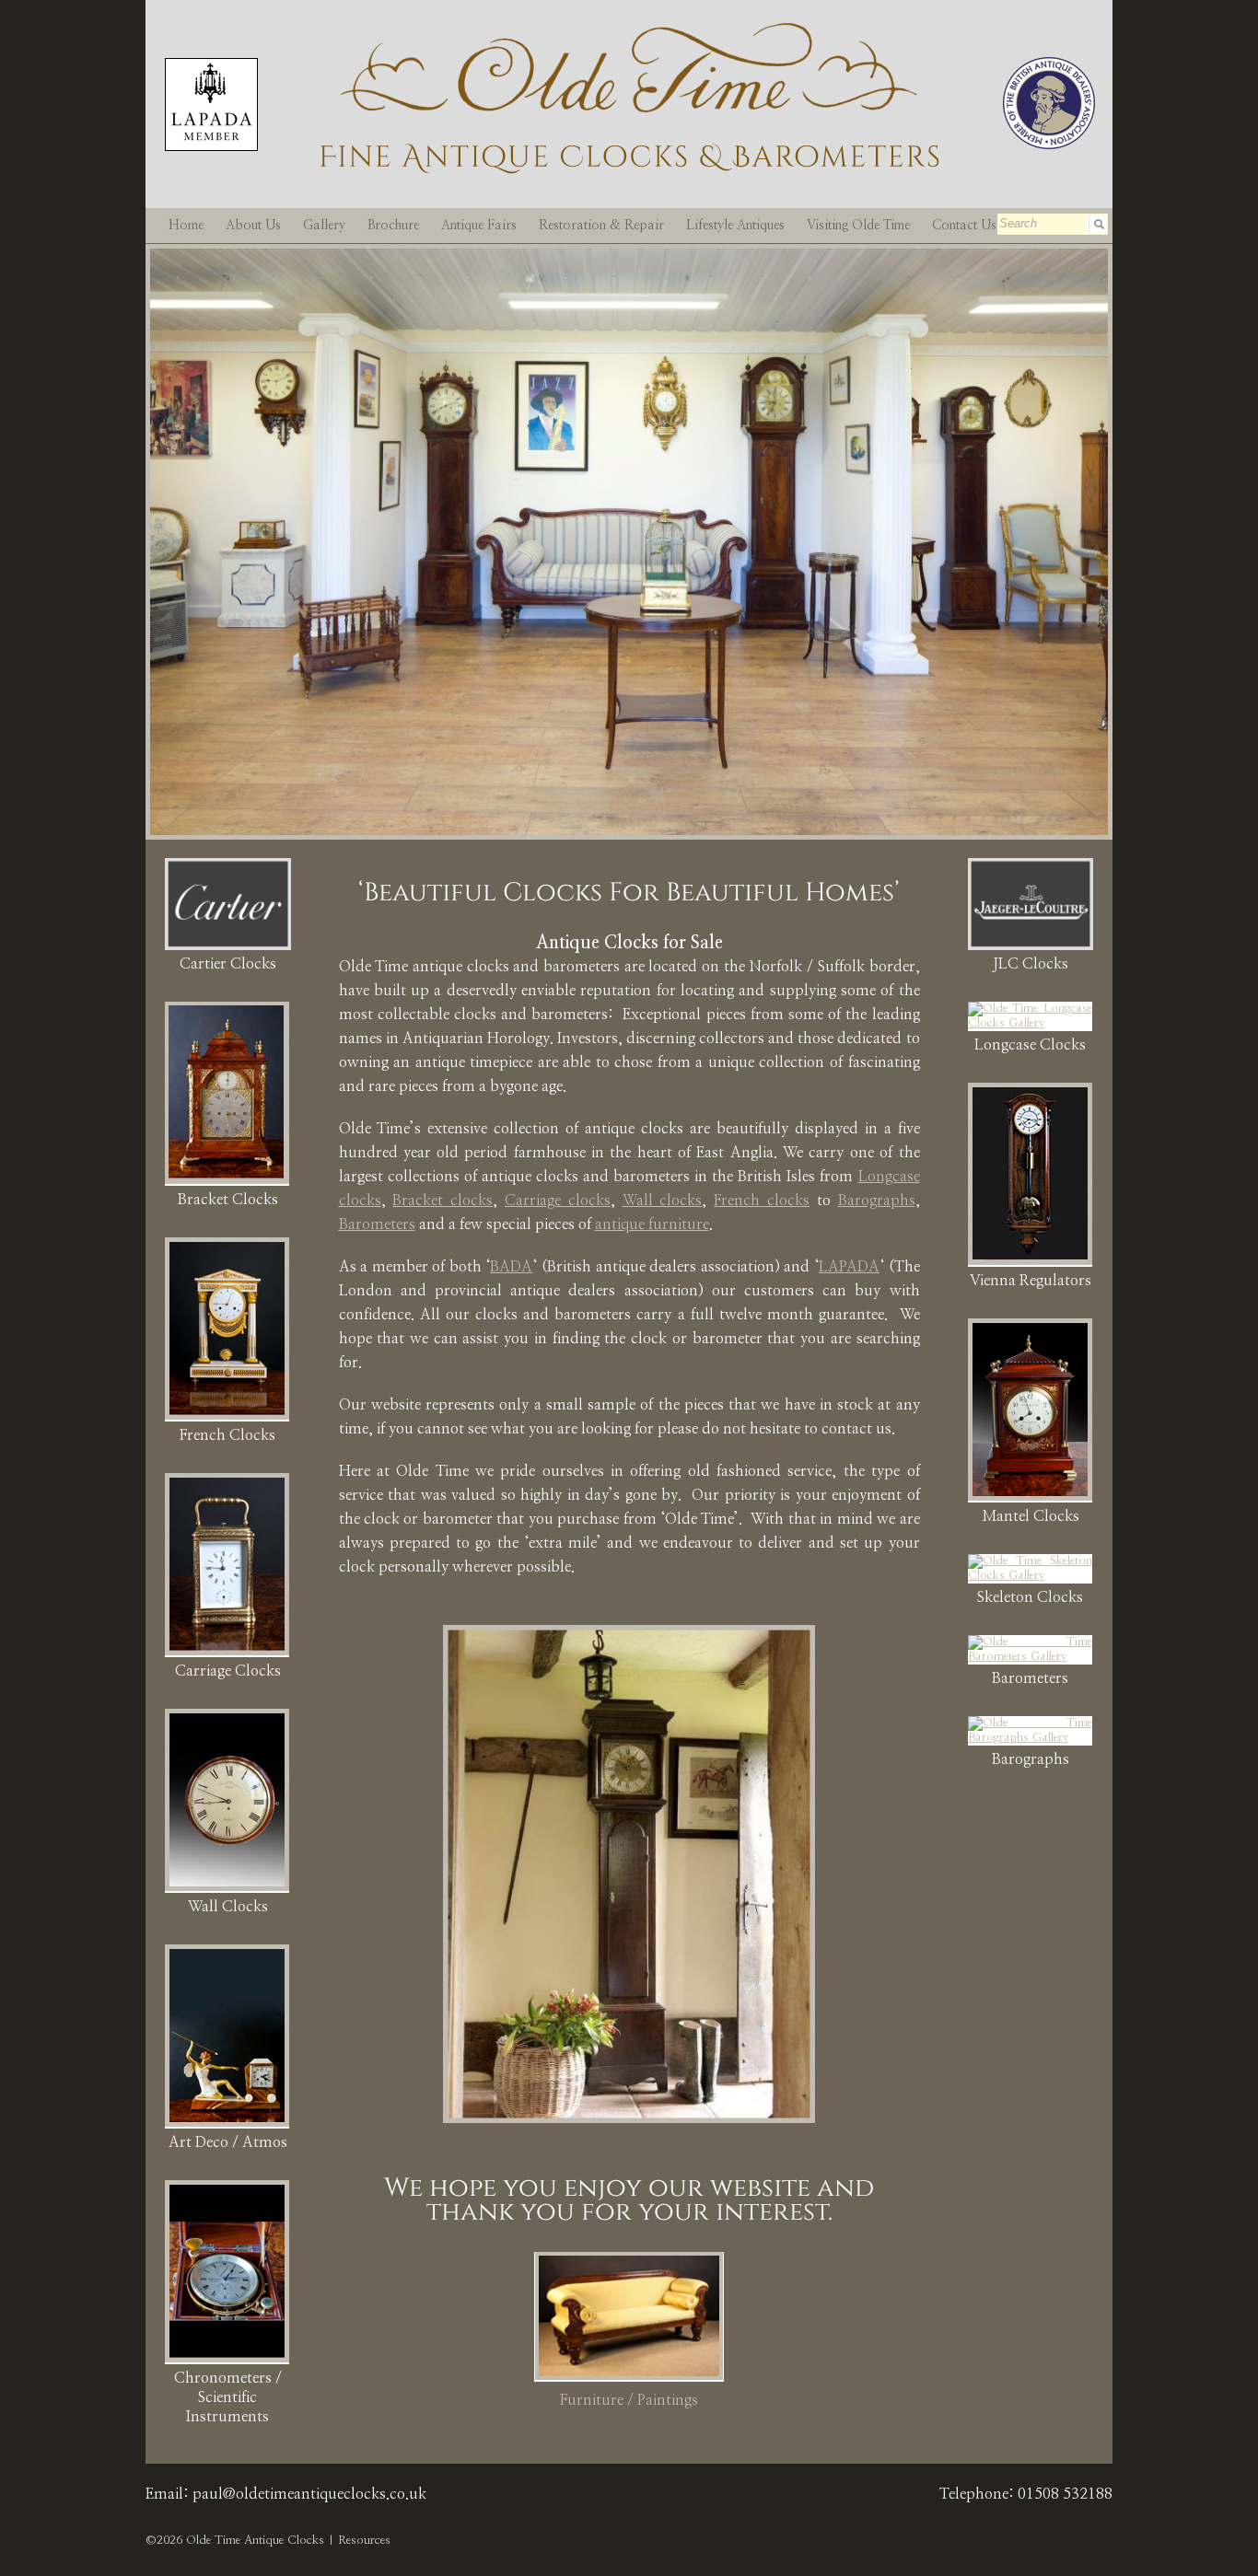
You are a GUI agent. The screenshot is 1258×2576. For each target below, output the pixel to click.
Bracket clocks (443, 1201)
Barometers (377, 1224)
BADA (511, 1267)
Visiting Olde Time (858, 226)
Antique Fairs (479, 226)
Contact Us (964, 226)
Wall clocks (663, 1201)
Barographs (877, 1201)
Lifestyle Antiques (735, 226)
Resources (364, 2541)
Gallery (324, 226)
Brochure (393, 226)
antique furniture (652, 1224)
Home (186, 226)
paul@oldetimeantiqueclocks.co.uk (309, 2494)
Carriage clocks (558, 1201)
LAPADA (849, 1267)
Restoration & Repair (601, 226)
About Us (253, 226)
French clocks (762, 1201)
